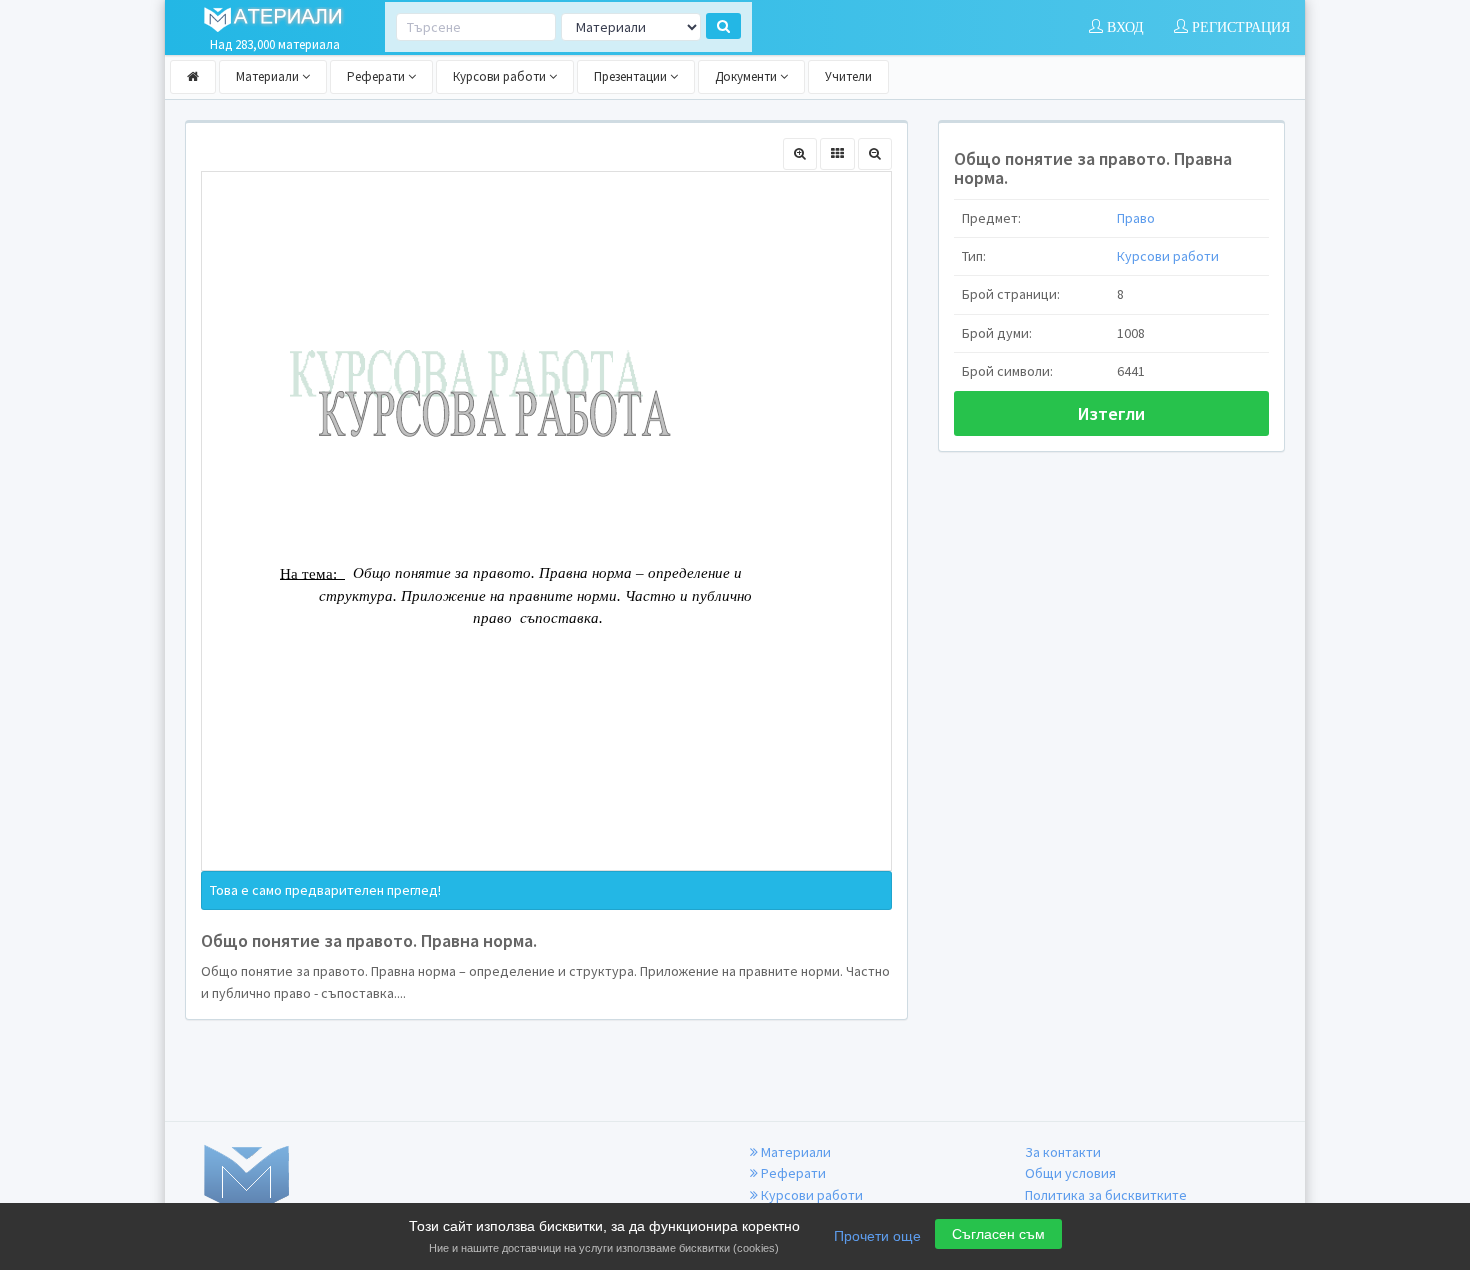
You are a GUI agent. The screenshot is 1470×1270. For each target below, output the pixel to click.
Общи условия (1070, 1173)
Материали (269, 76)
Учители (848, 76)
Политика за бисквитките (1106, 1195)
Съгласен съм (998, 1234)
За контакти (1063, 1152)
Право (1136, 218)
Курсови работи (501, 76)
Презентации (632, 76)
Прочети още (877, 1236)
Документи (747, 76)
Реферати (377, 76)
